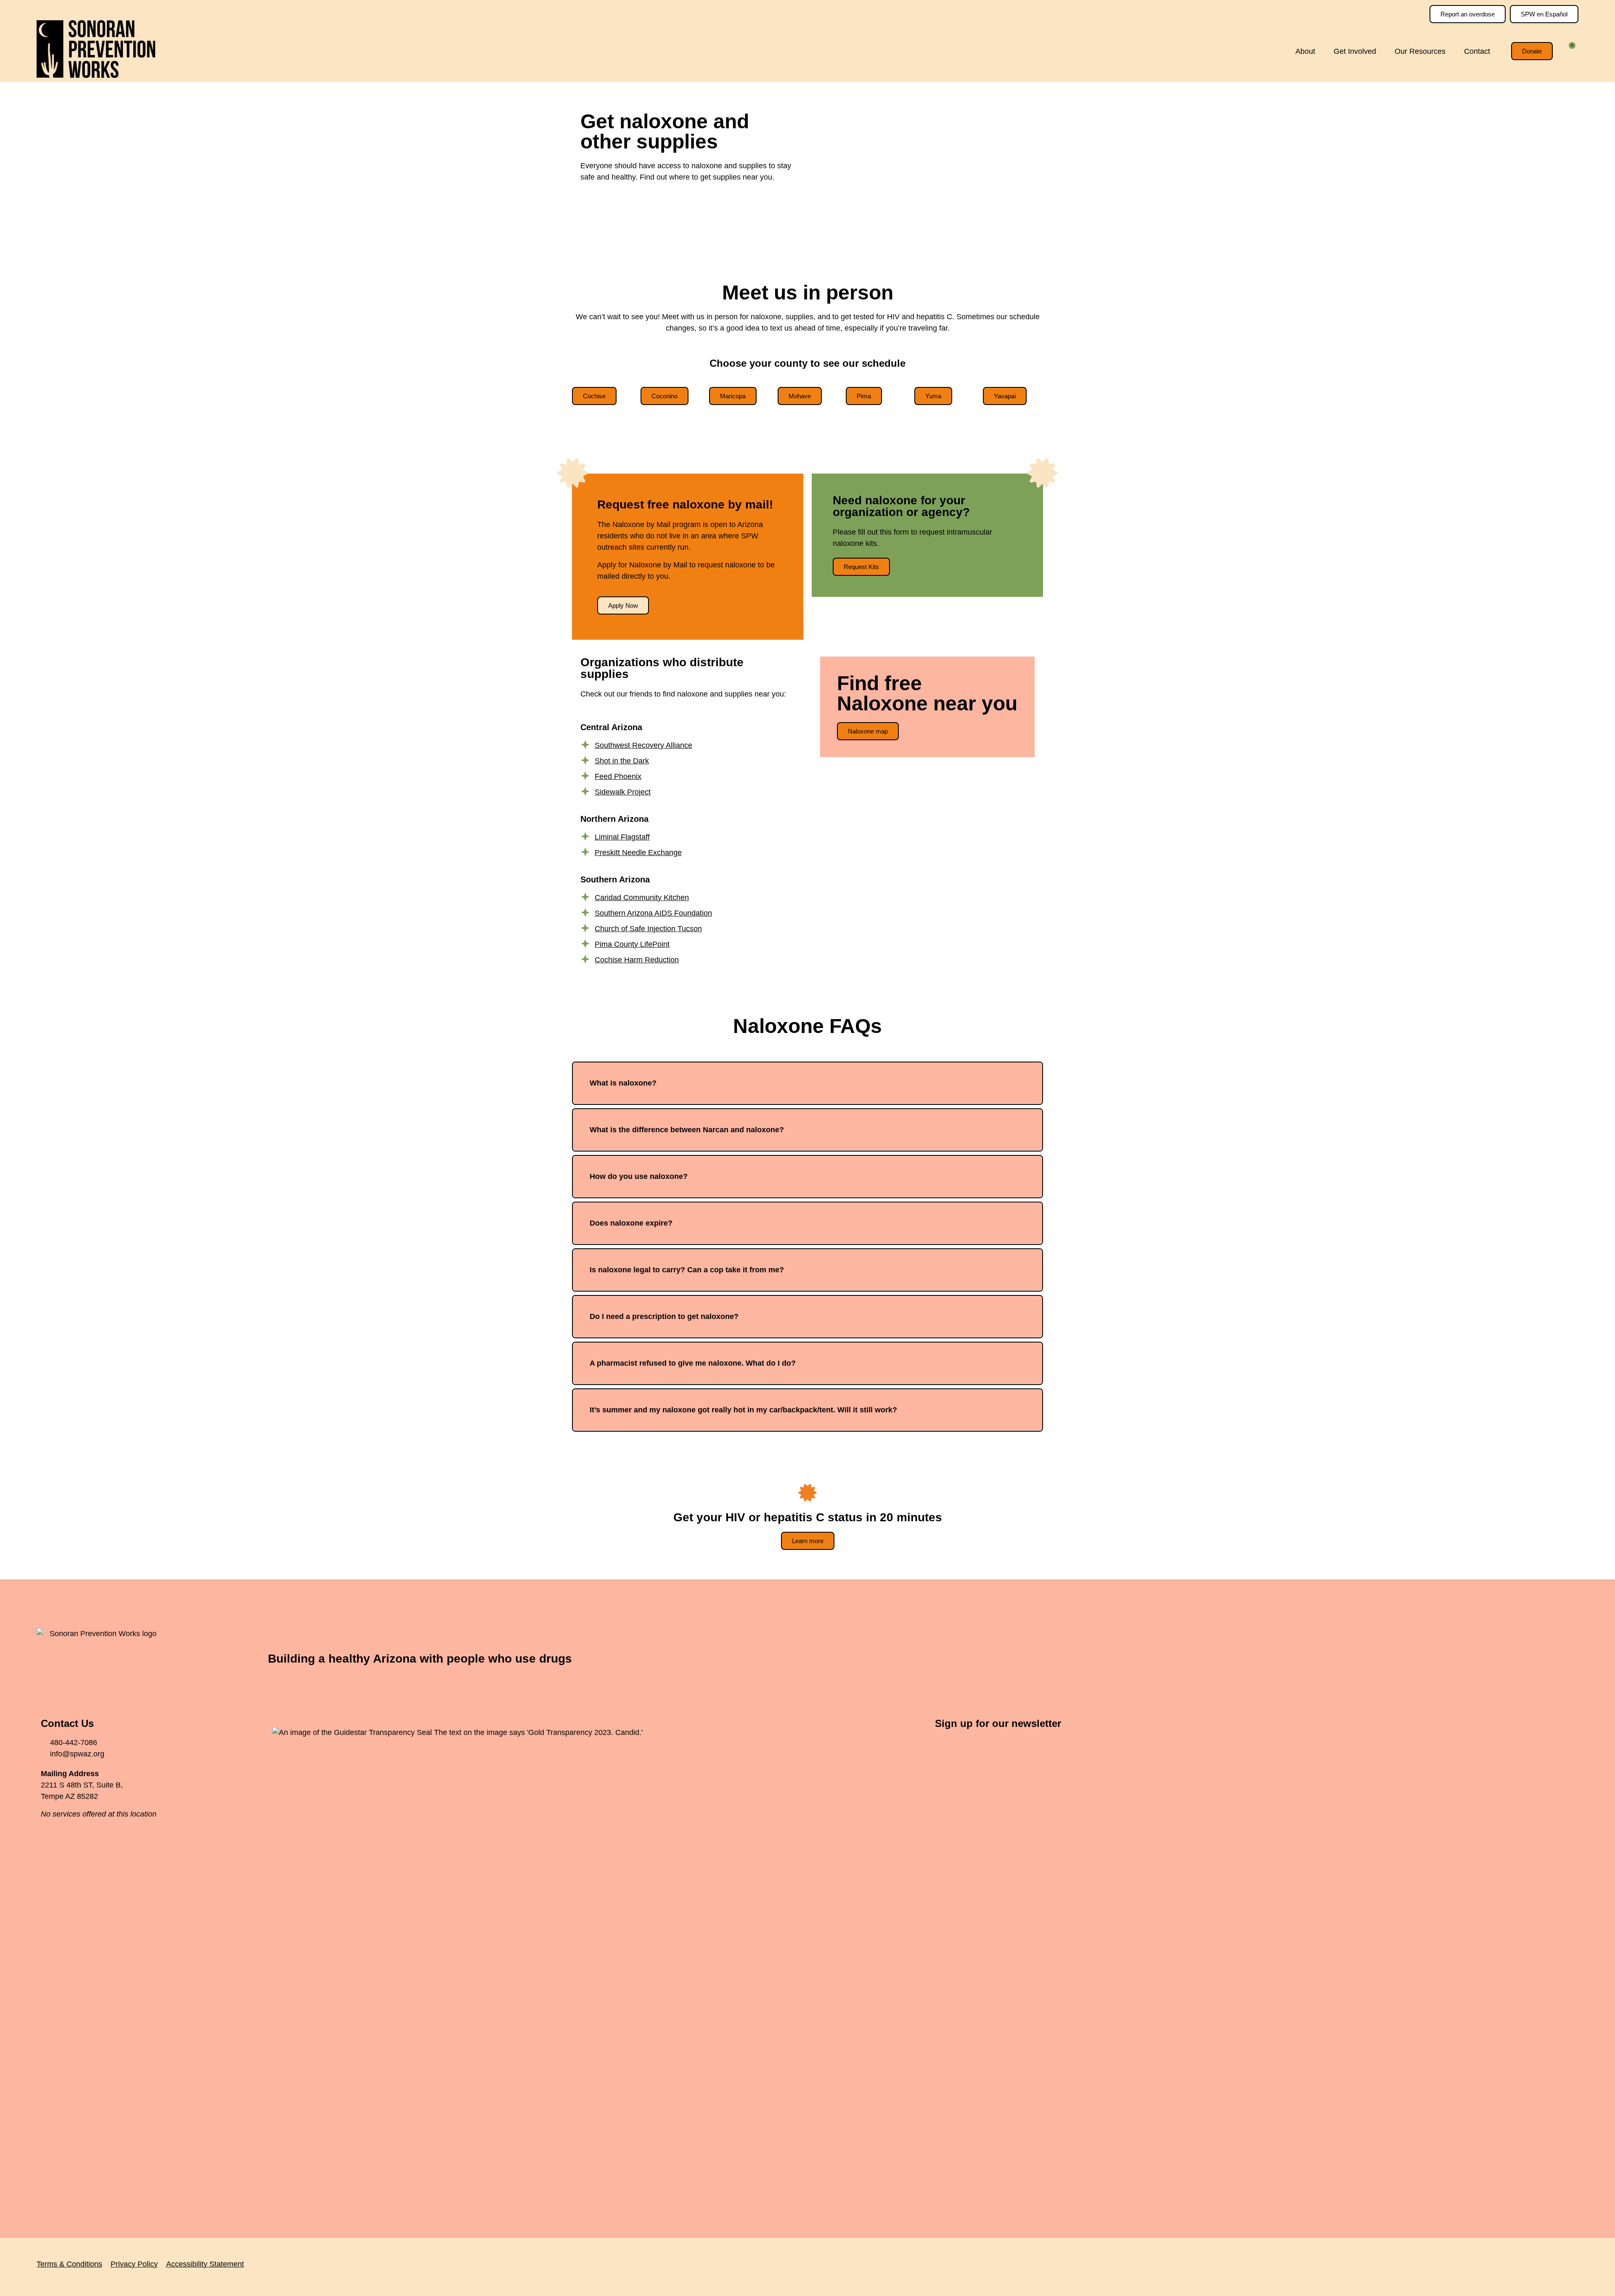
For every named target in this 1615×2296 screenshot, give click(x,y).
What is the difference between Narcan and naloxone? (687, 1130)
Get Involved (1355, 51)
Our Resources (1420, 51)
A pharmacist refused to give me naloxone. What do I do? (693, 1363)
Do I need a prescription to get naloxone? (664, 1316)
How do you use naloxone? (639, 1176)
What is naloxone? (623, 1083)
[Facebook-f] (1504, 1659)
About (1305, 51)
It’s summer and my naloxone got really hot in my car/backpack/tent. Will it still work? (743, 1410)
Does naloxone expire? (631, 1223)
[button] (807, 1083)
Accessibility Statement (205, 2264)
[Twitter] (1527, 1659)
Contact (1477, 51)
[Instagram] (1550, 1659)
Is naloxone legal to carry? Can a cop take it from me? (687, 1270)
